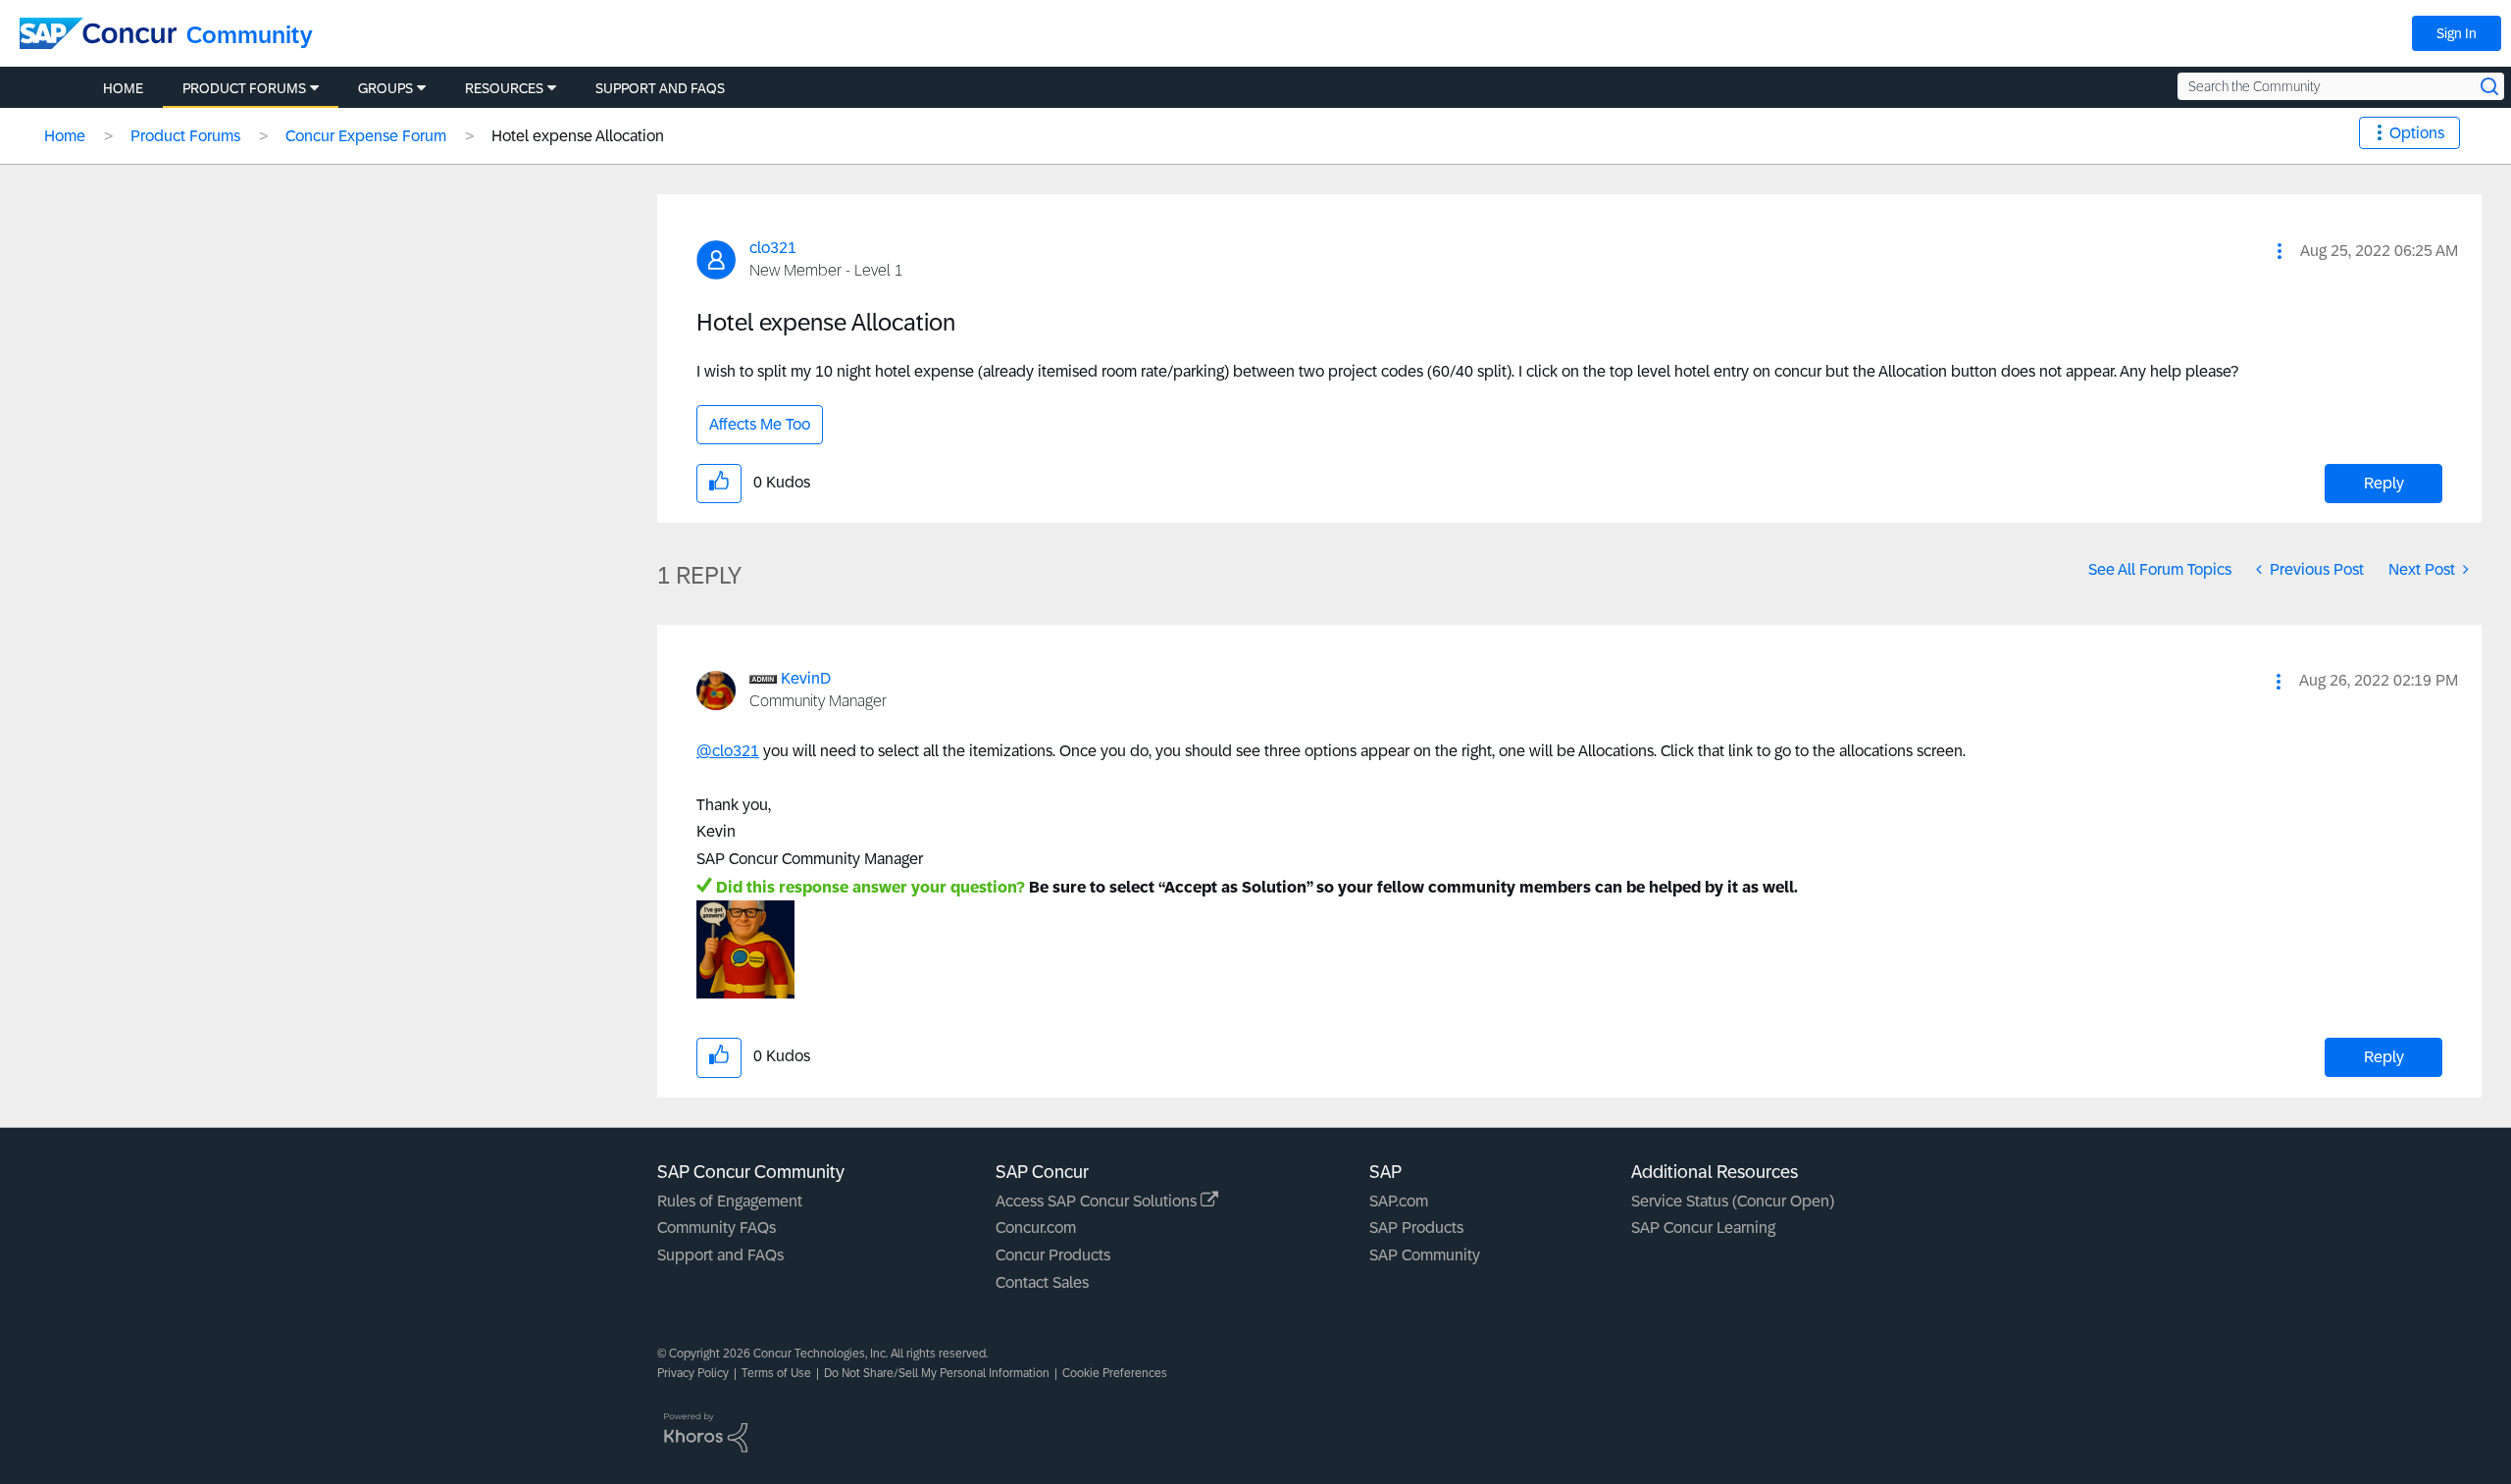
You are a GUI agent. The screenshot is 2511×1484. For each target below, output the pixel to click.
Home (65, 136)
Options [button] (2417, 133)
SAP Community (1425, 1255)
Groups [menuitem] (385, 88)
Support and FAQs (720, 1255)
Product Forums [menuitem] (244, 88)
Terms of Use (776, 1373)
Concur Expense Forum (366, 136)
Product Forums (185, 136)
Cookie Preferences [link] (1115, 1373)
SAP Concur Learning (1703, 1228)
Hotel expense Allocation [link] (578, 136)
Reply (2384, 483)
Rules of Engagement (730, 1201)
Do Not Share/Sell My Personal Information (937, 1373)
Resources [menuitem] (504, 88)
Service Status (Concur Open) (1733, 1201)
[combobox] (2341, 86)
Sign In (2457, 33)
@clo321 (728, 751)
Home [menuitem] (123, 88)
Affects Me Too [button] (760, 424)
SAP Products (1416, 1228)
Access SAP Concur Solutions (1098, 1201)
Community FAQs (717, 1228)
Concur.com (1036, 1228)
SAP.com (1399, 1201)
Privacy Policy (693, 1373)
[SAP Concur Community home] (98, 33)
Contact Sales (1042, 1282)
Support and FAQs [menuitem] (660, 88)
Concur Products (1053, 1255)
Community (250, 35)
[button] (2280, 251)
